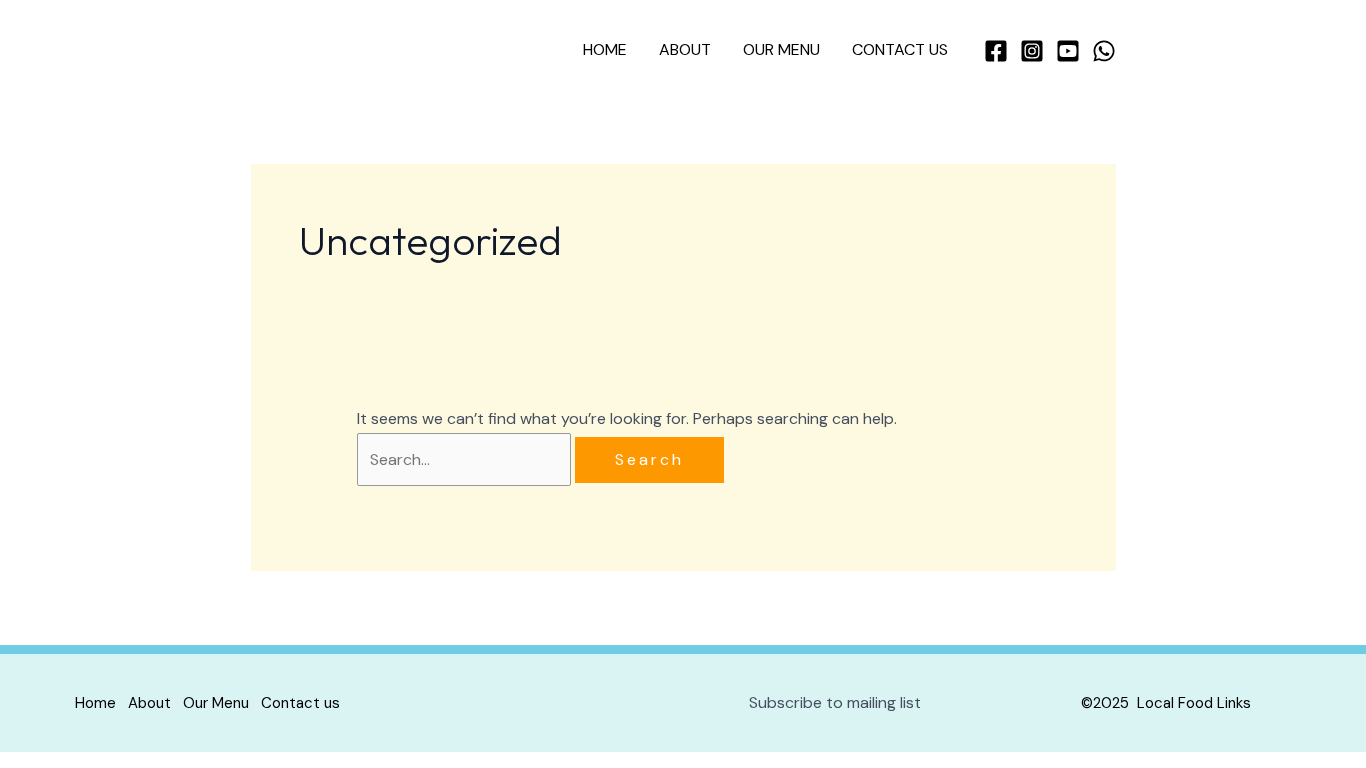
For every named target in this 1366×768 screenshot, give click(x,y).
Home (605, 49)
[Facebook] (996, 51)
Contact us (900, 49)
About (685, 49)
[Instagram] (1032, 51)
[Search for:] (466, 459)
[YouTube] (1068, 51)
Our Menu (781, 49)
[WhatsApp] (1104, 51)
